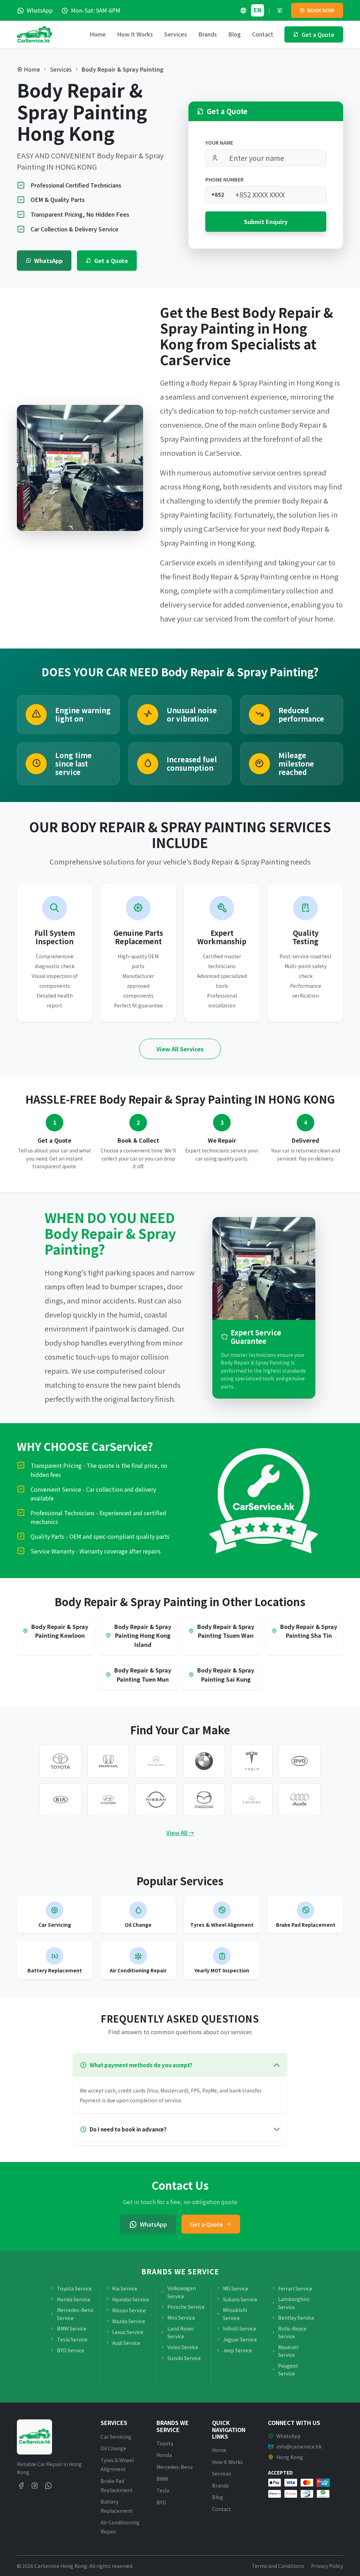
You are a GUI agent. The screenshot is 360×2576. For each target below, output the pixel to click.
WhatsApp (48, 261)
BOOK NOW (320, 10)
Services (61, 69)
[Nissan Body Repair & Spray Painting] (156, 1800)
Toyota (165, 2443)
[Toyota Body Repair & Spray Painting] (60, 1761)
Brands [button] (208, 34)
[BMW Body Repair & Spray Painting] (204, 1761)
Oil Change (113, 2448)
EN (258, 10)
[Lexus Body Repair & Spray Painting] (252, 1800)
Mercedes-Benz (175, 2467)
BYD (161, 2502)
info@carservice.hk (299, 2446)
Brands (220, 2485)
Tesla (163, 2490)
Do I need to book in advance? (128, 2129)
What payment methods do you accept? (141, 2065)
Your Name (219, 143)
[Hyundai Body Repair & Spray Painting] (108, 1800)
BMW (162, 2479)
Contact (263, 34)
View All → (180, 1833)
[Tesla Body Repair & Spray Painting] (252, 1761)
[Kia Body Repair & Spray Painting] (60, 1800)
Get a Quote (111, 261)
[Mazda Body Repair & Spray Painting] (204, 1800)
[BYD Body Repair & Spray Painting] (300, 1761)
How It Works (135, 34)
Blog (234, 34)
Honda (164, 2455)
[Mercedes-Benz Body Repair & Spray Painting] (156, 1761)
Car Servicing (116, 2437)
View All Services (180, 1049)
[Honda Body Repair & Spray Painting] (108, 1761)
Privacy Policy (327, 2566)
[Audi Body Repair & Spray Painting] (300, 1800)
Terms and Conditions (278, 2566)
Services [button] (176, 34)
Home (98, 34)
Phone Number (224, 179)
